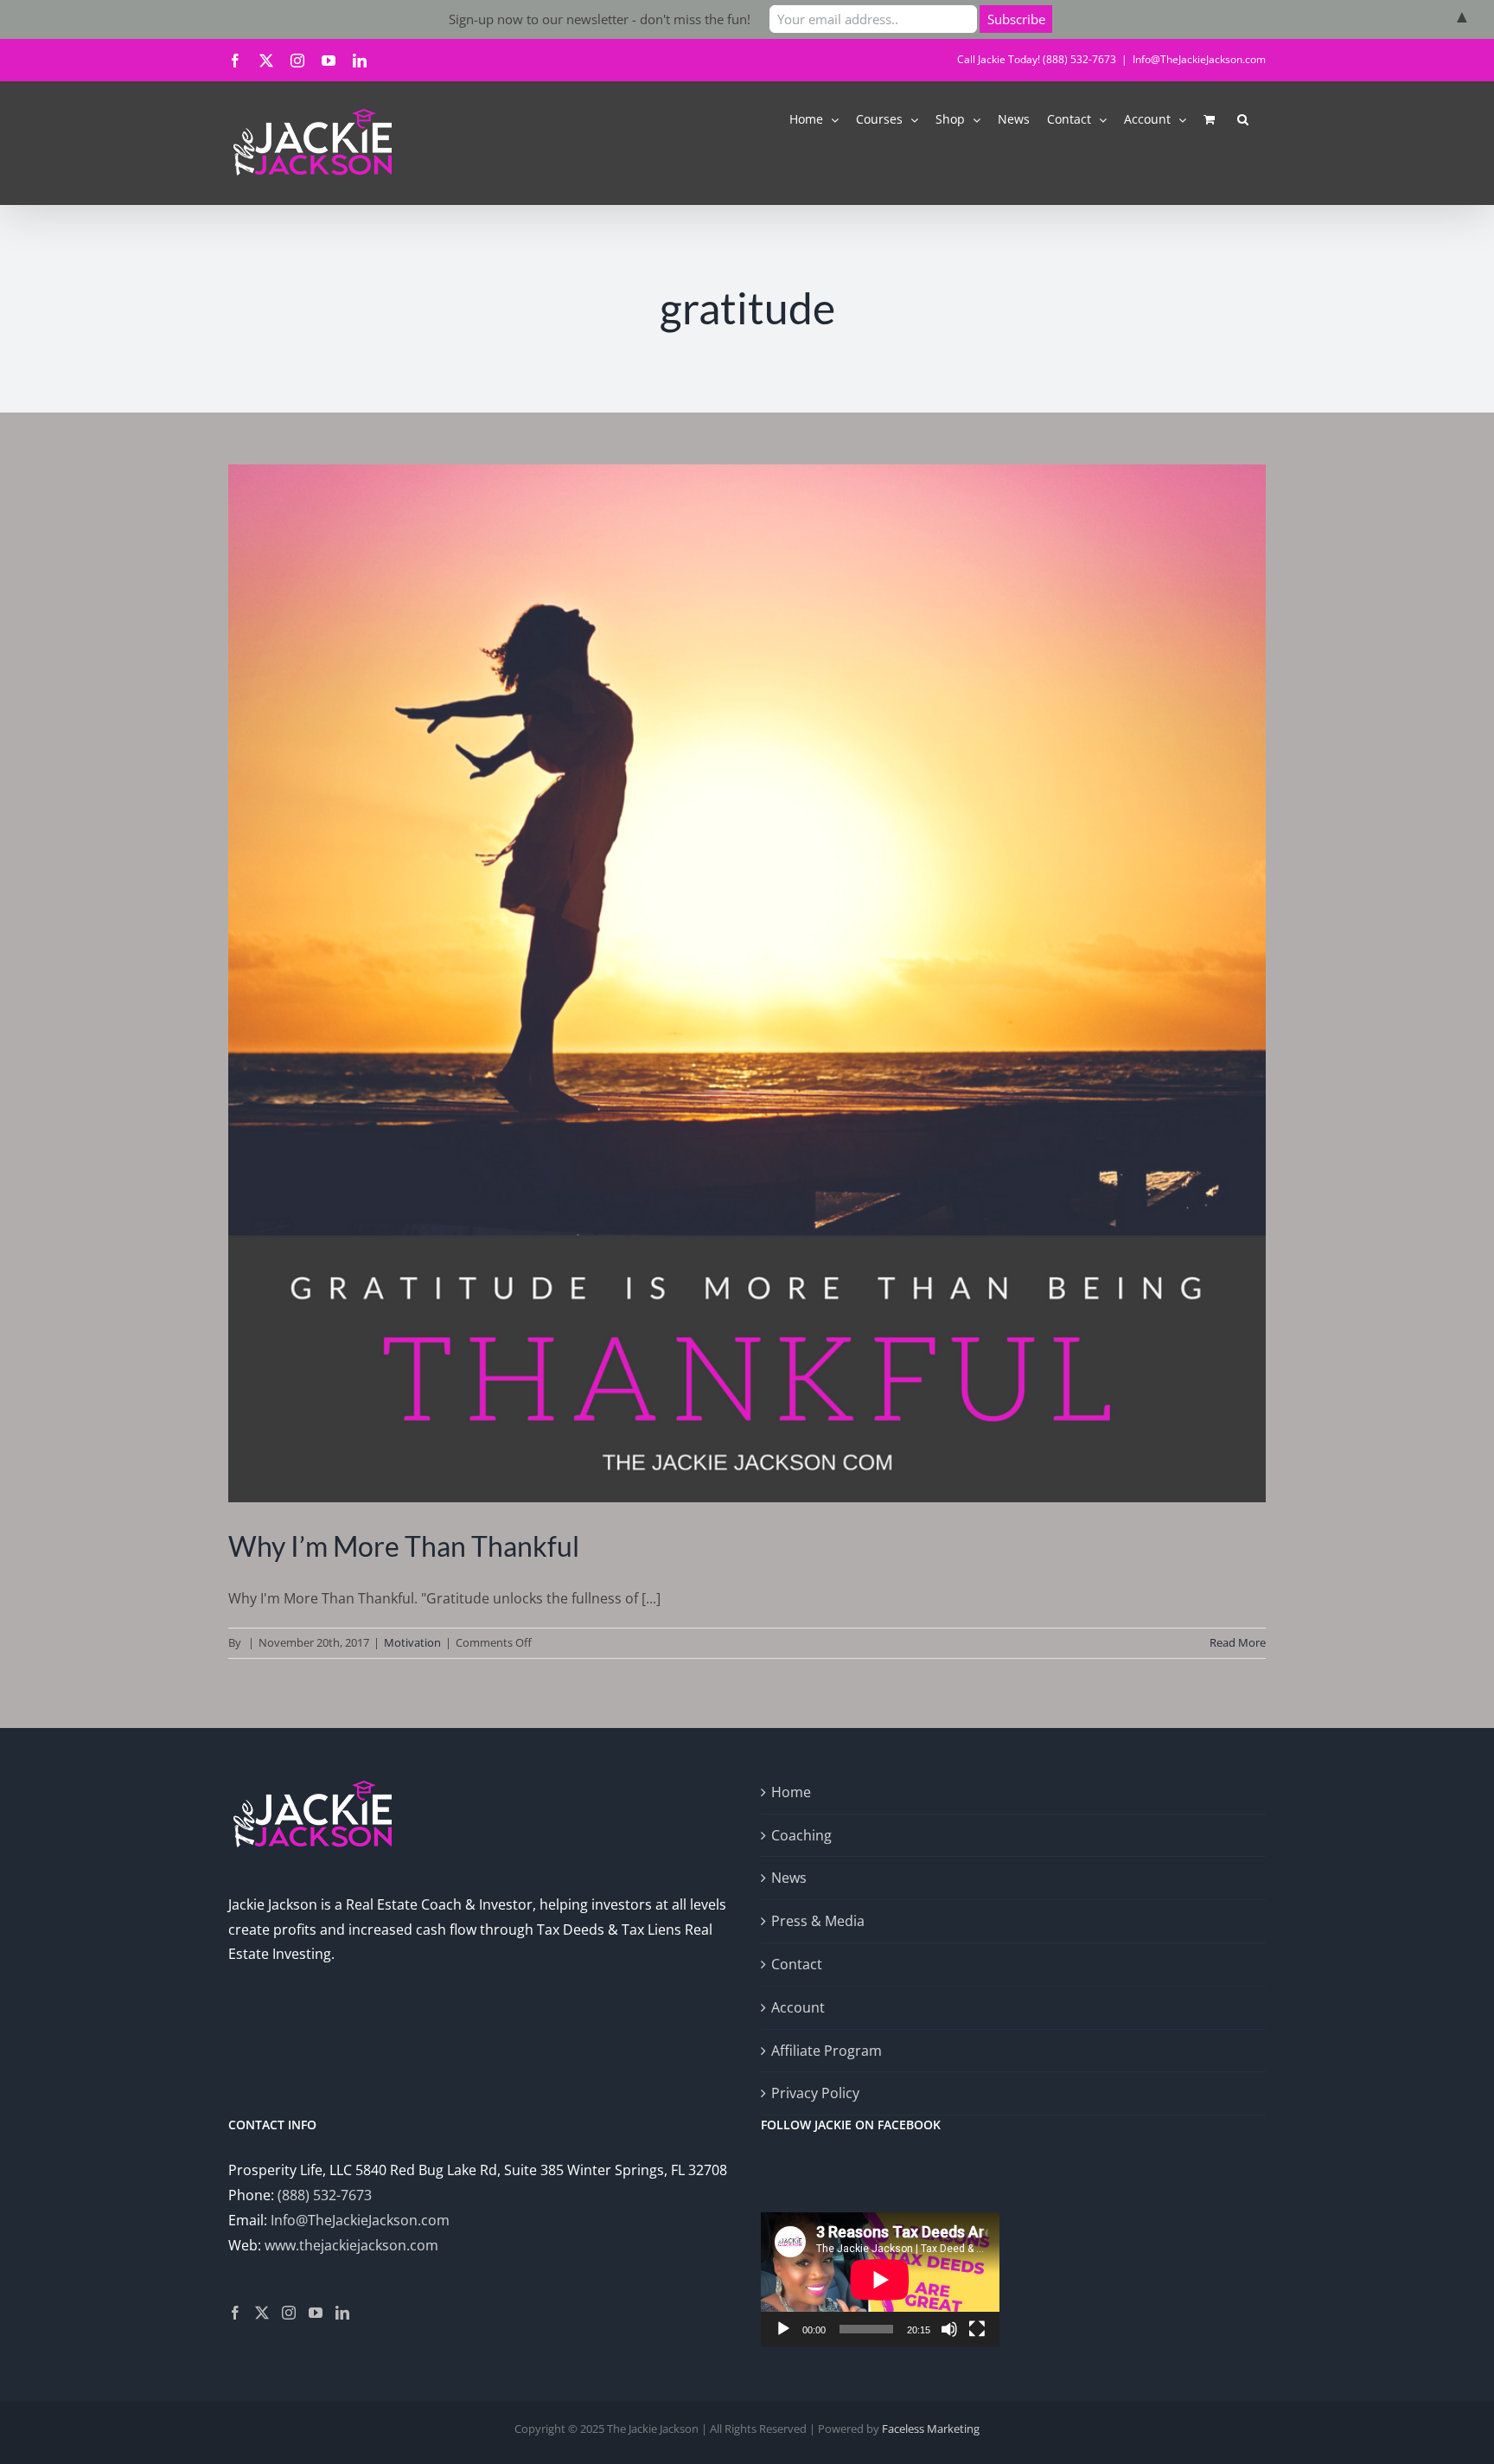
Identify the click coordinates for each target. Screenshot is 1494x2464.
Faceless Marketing (931, 2429)
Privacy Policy (815, 2093)
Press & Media (818, 1921)
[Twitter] (262, 2313)
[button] (1243, 118)
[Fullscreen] (977, 2329)
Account (798, 2007)
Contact (797, 1964)
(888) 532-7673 (325, 2195)
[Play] (783, 2329)
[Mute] (949, 2329)
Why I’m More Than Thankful (404, 1546)
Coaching (801, 1835)
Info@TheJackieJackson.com (1199, 59)
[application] (880, 2279)
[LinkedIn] (342, 2313)
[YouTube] (316, 2313)
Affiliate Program (827, 2051)
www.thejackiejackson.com (351, 2245)
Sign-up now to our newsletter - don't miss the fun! (600, 19)
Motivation (412, 1642)
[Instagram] (289, 2313)
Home (791, 1792)
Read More (1238, 1642)
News (789, 1878)
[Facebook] (235, 2313)
